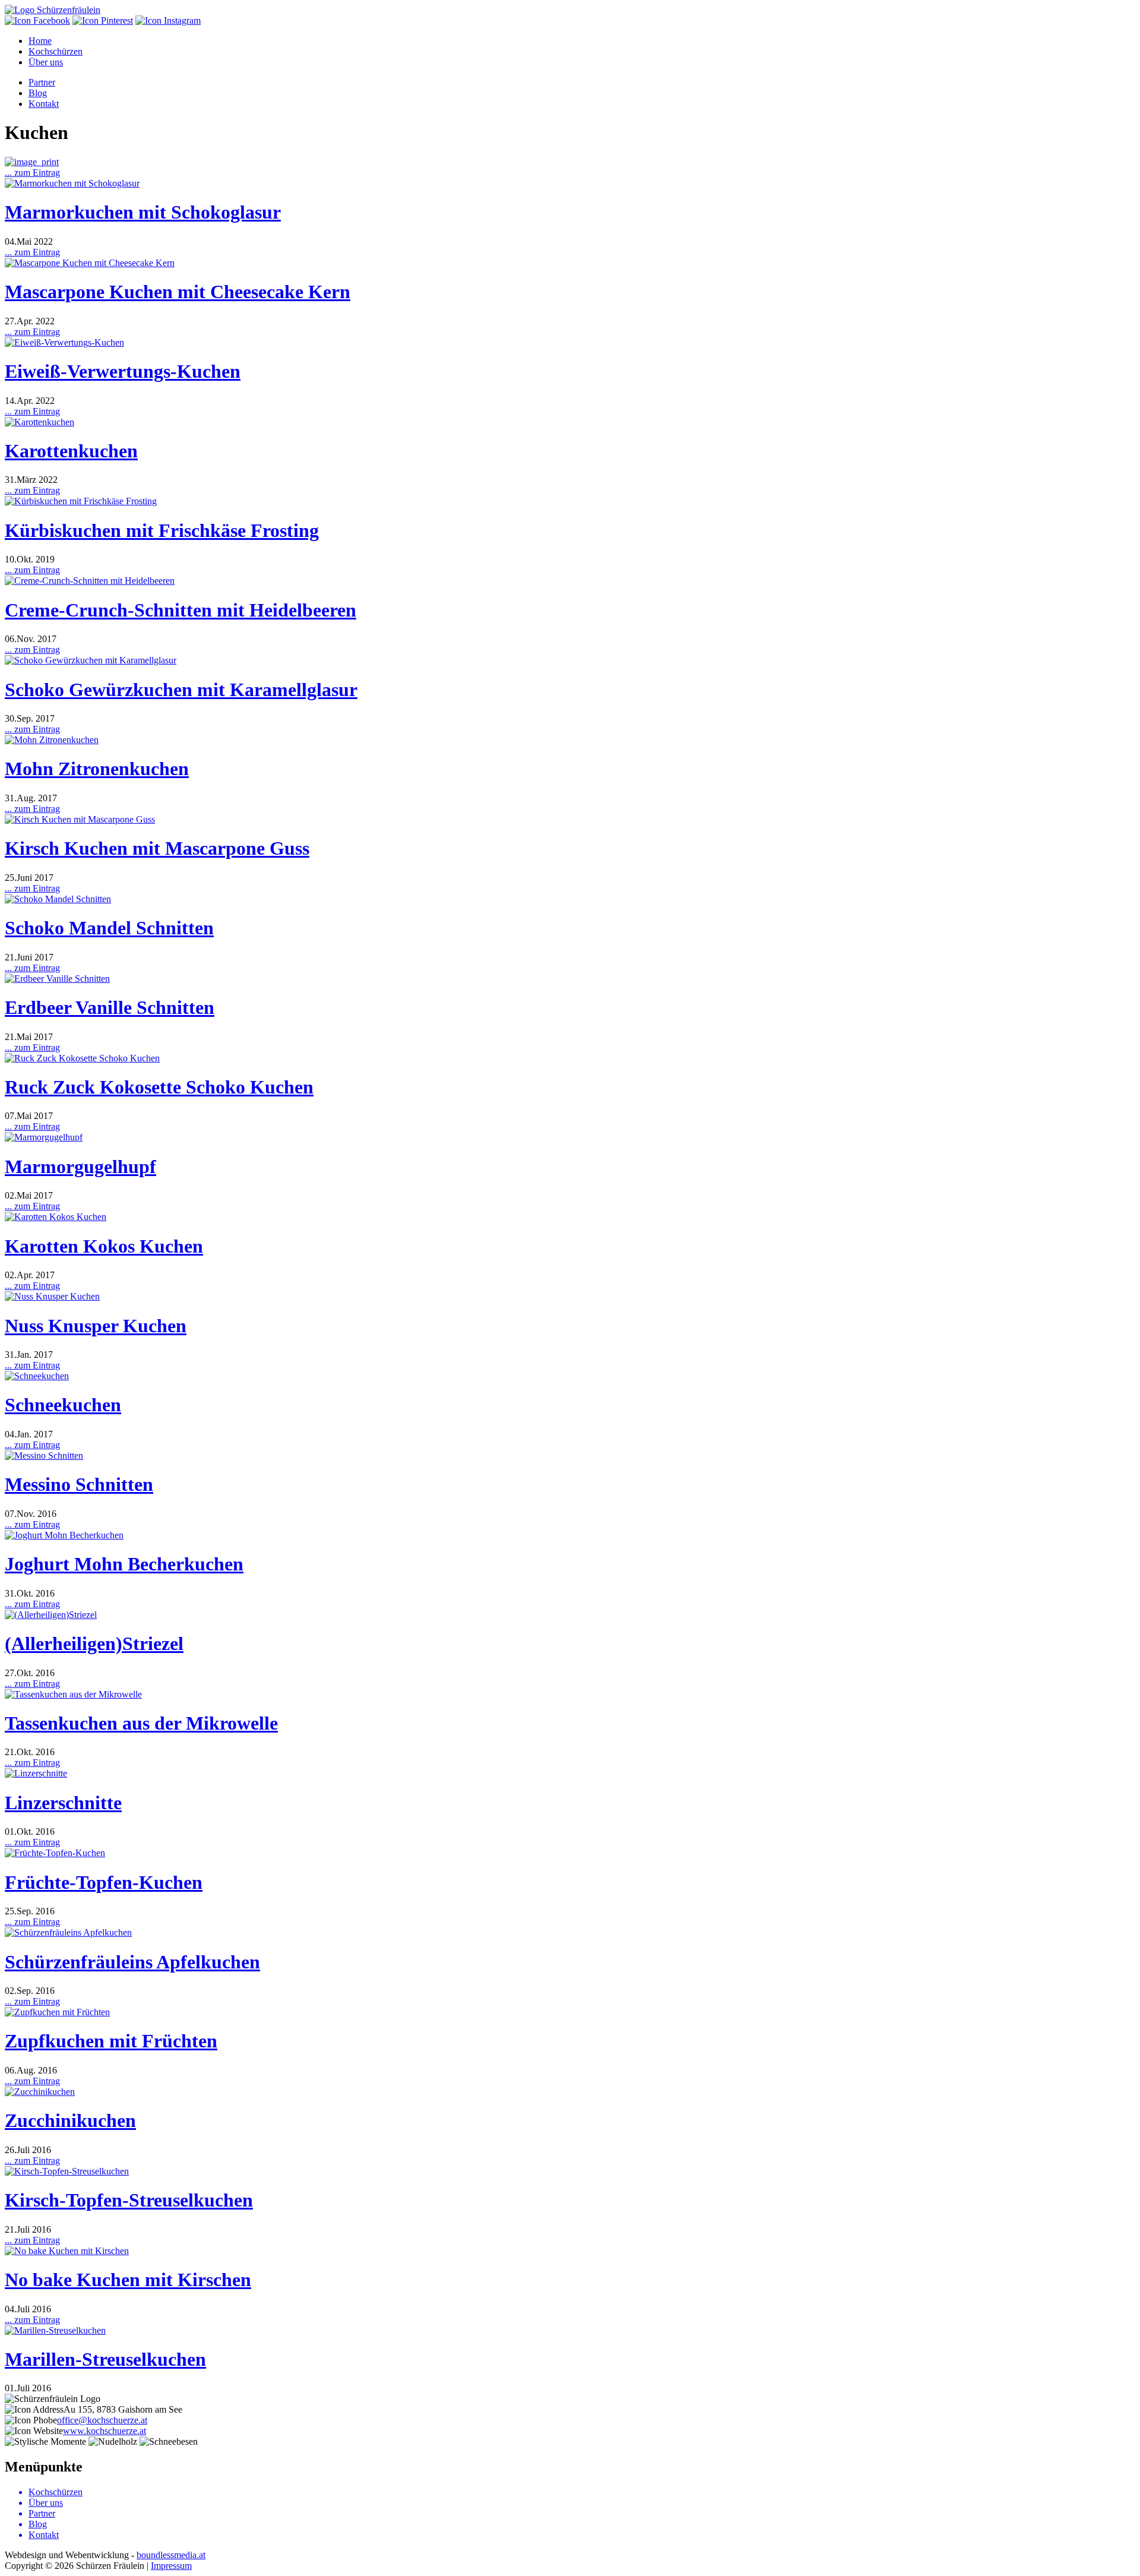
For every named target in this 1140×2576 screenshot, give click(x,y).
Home (40, 41)
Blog (38, 93)
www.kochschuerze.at (104, 2431)
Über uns (46, 62)
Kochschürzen (56, 51)
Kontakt (44, 104)
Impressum (171, 2566)
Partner (42, 82)
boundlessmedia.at (171, 2555)
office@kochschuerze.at (102, 2420)
